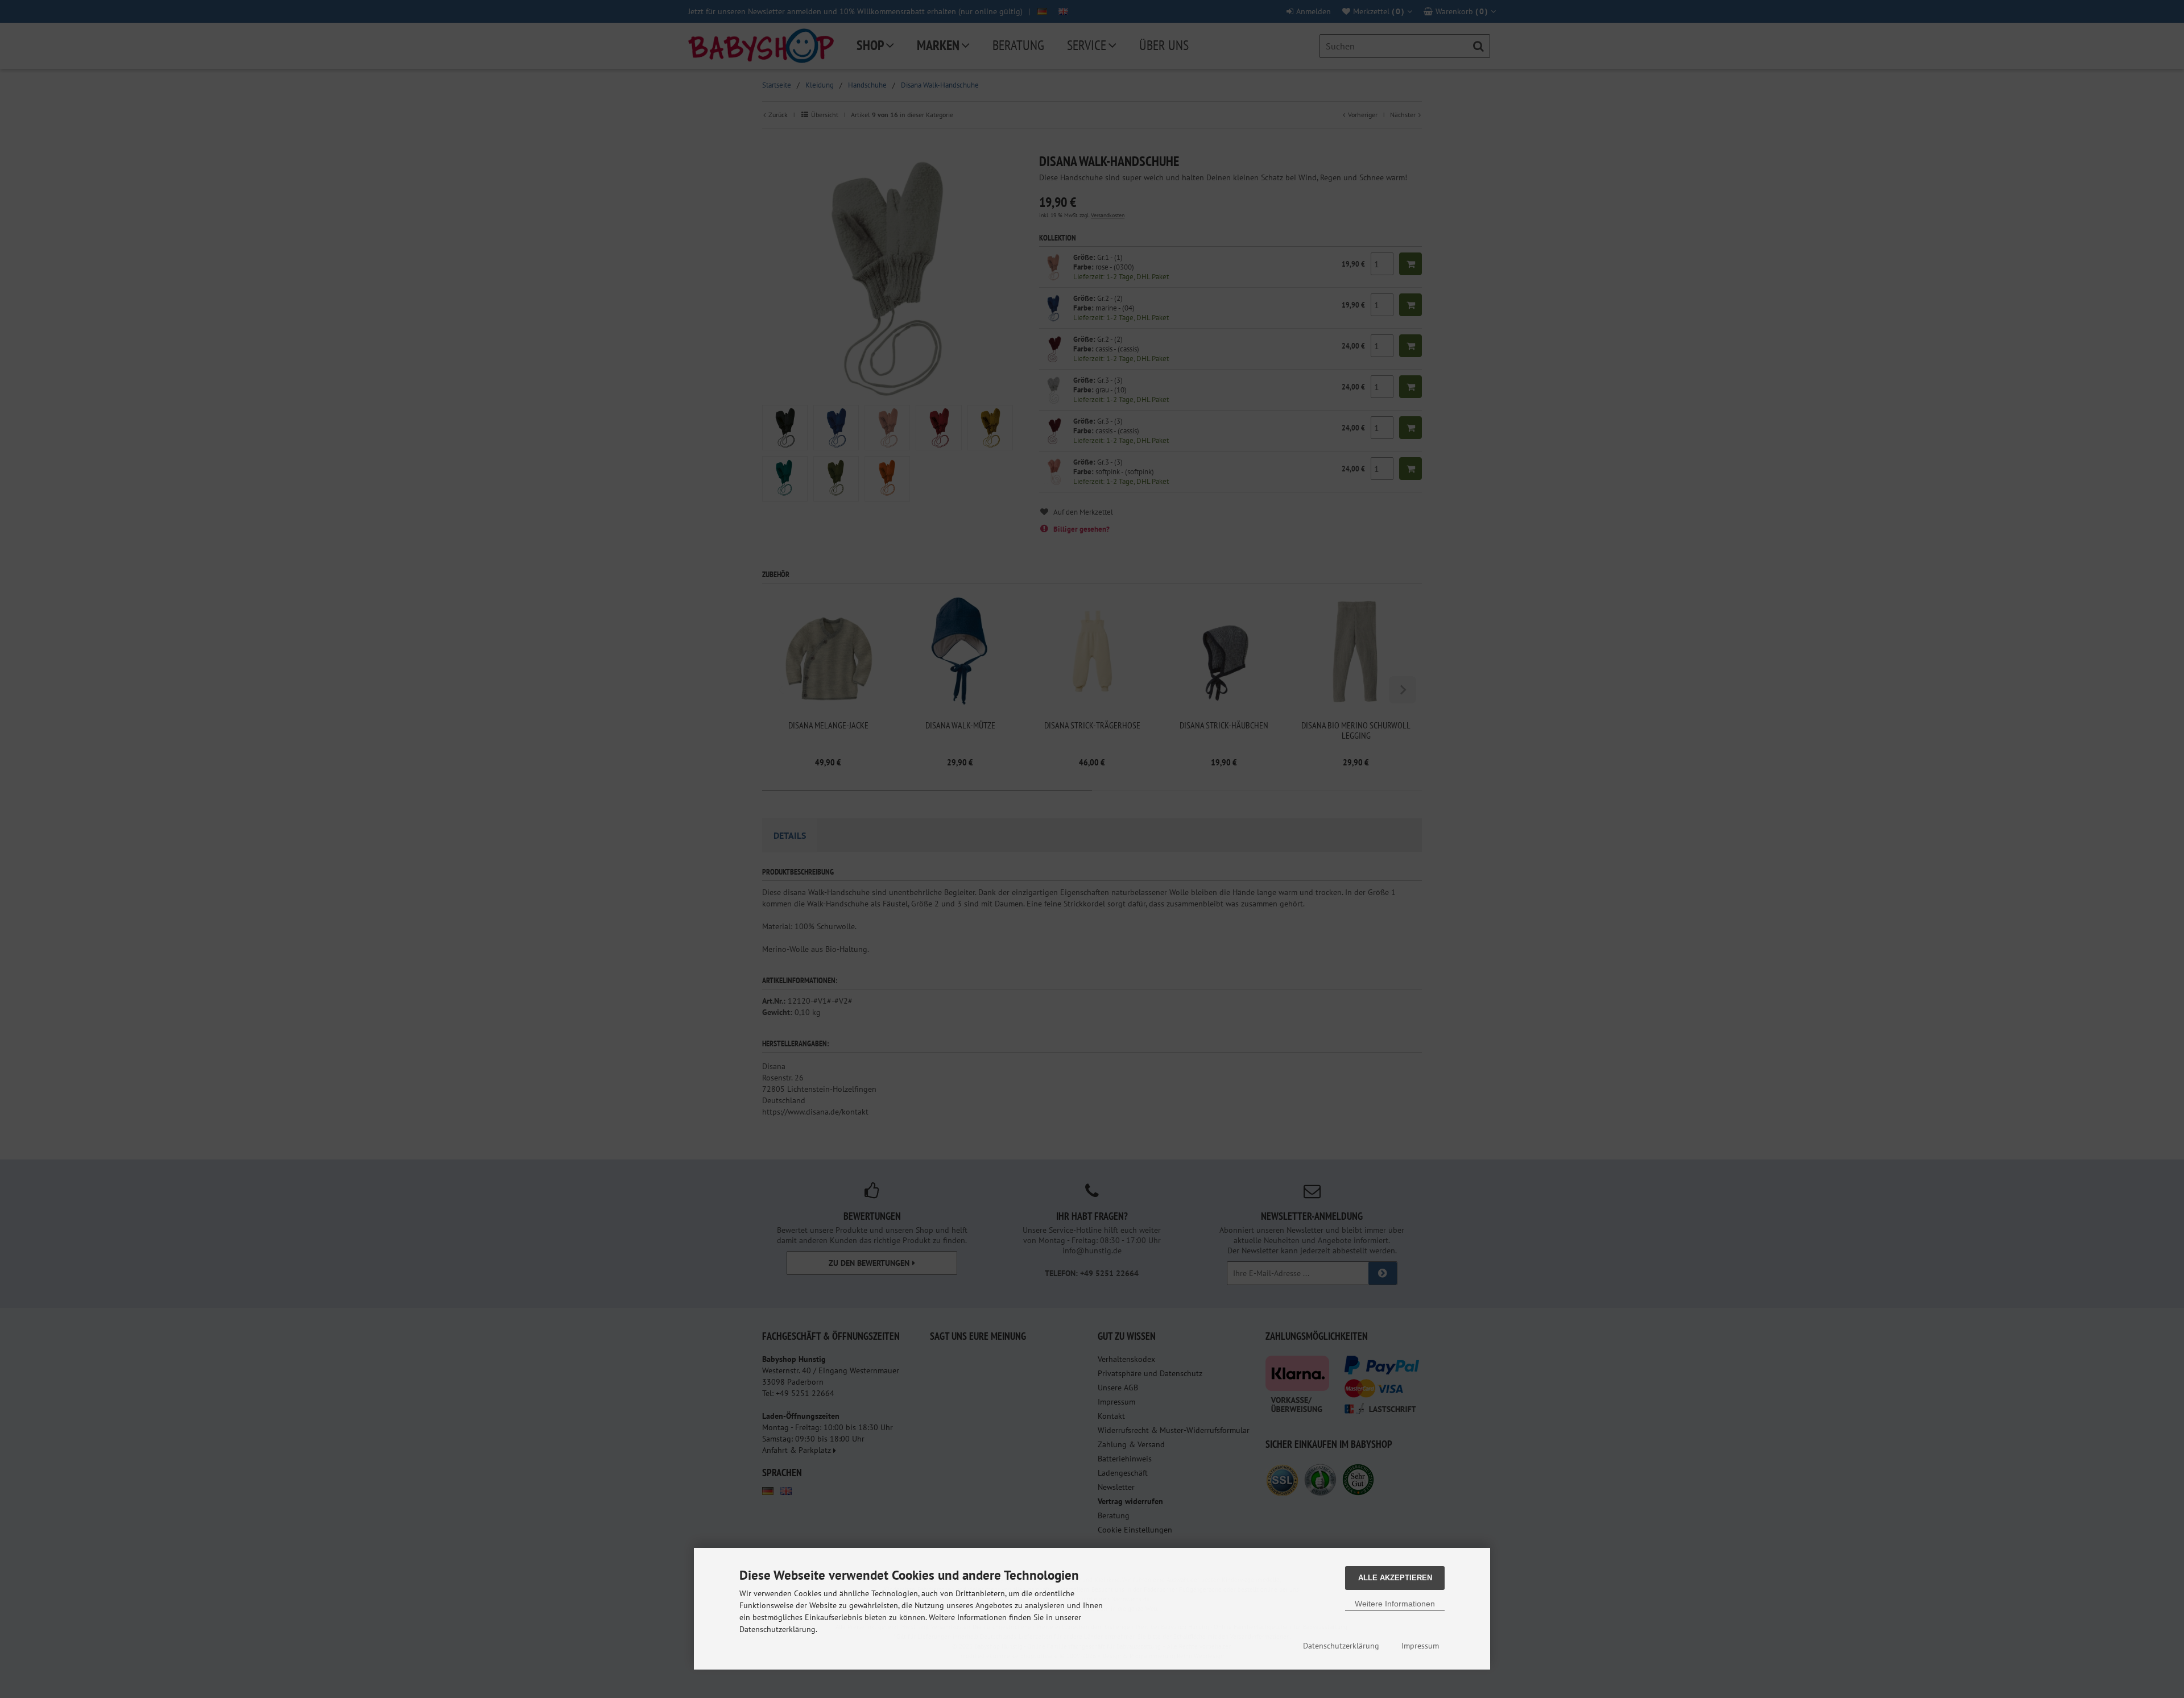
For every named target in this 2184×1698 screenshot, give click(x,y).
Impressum (1420, 1646)
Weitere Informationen (1395, 1604)
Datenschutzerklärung (1341, 1646)
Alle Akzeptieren (1395, 1578)
